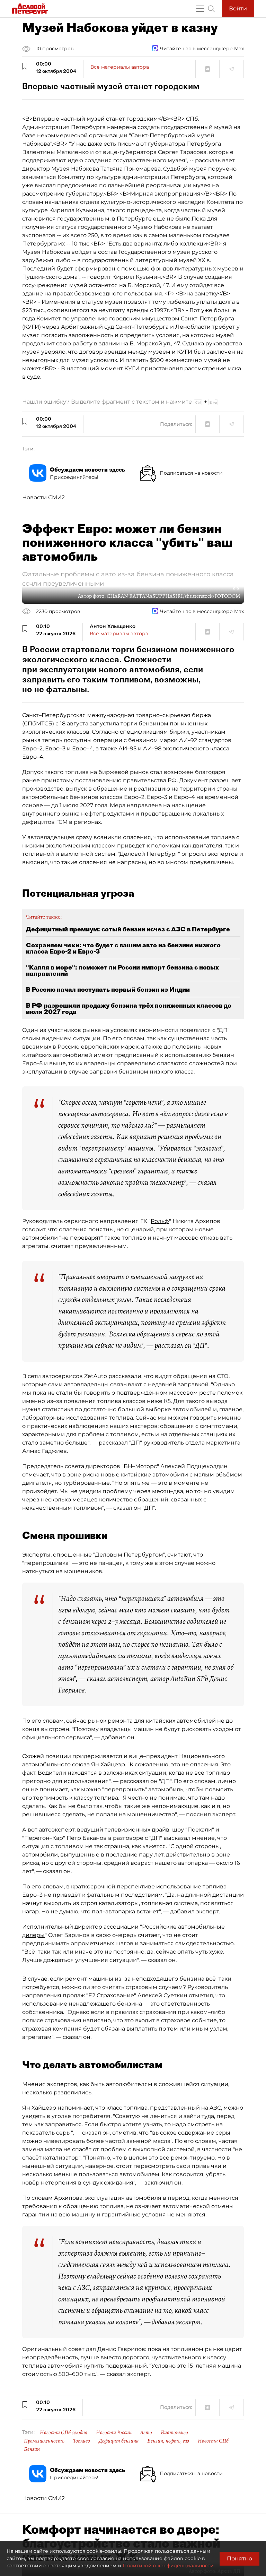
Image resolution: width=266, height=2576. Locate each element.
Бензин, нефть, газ (168, 2441)
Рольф (160, 1221)
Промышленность (44, 2441)
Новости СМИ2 (43, 497)
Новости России (114, 2432)
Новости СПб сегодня (64, 2432)
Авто (146, 2432)
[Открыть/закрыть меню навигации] (200, 9)
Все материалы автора (120, 67)
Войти (238, 8)
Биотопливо (174, 2432)
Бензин (32, 2449)
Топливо (82, 2441)
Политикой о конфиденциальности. (169, 2566)
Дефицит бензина (119, 2441)
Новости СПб (213, 2441)
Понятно (240, 2558)
